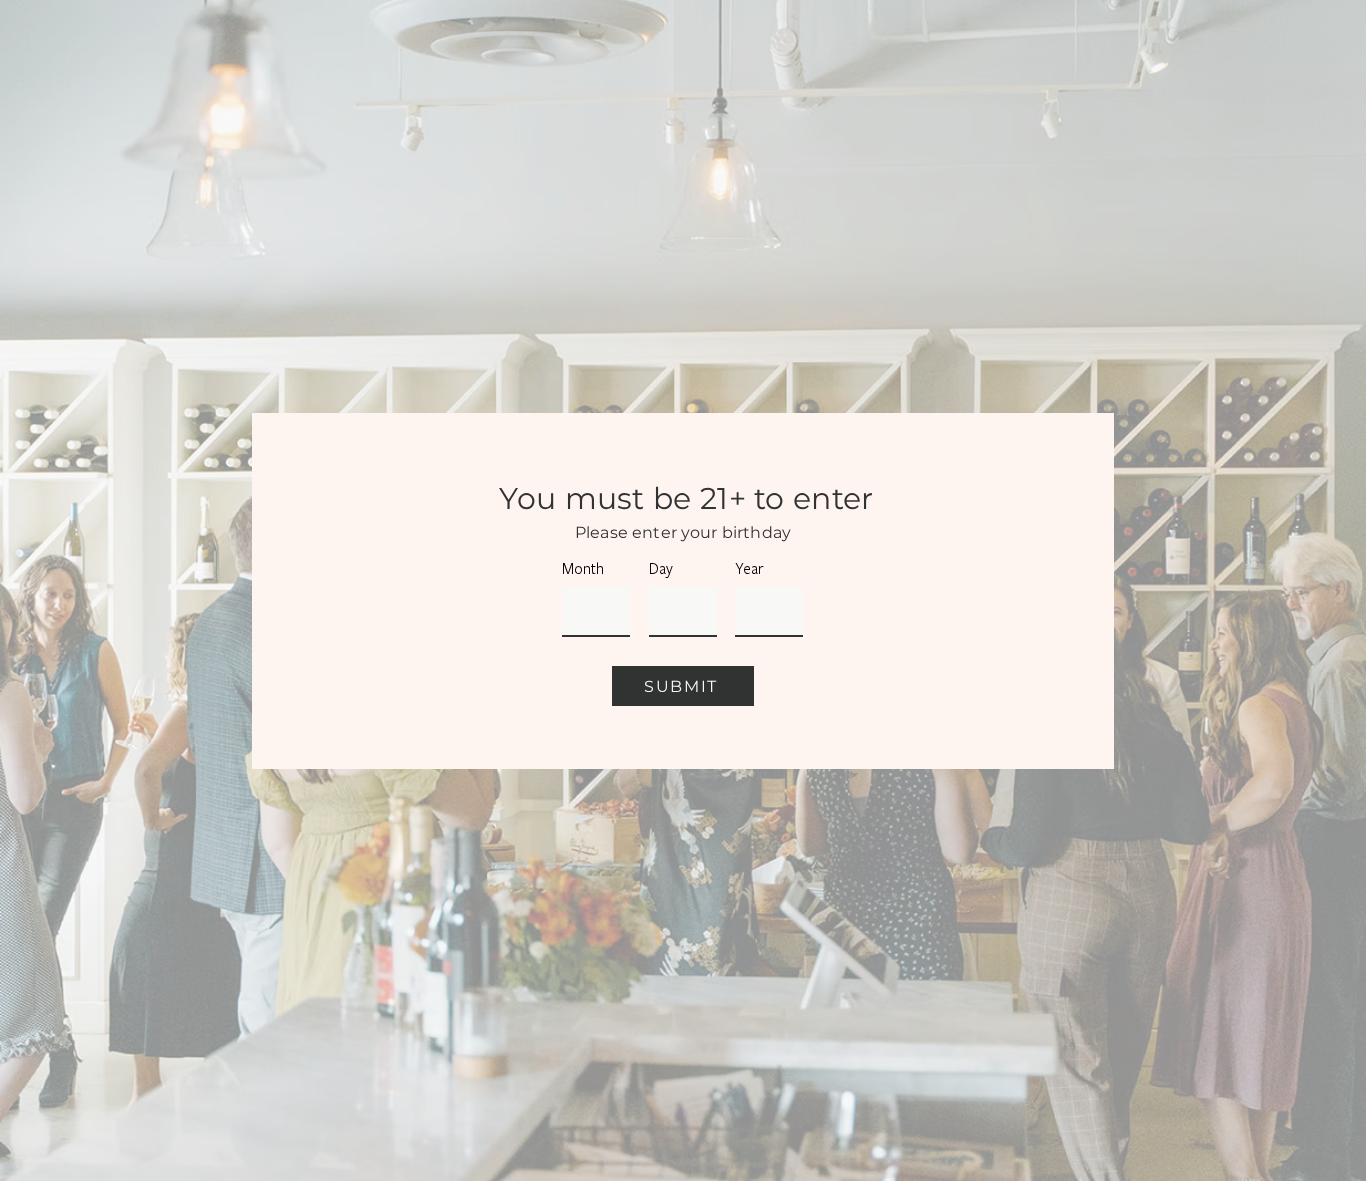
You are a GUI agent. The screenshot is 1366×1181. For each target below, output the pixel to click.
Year (749, 569)
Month (583, 569)
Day (661, 569)
